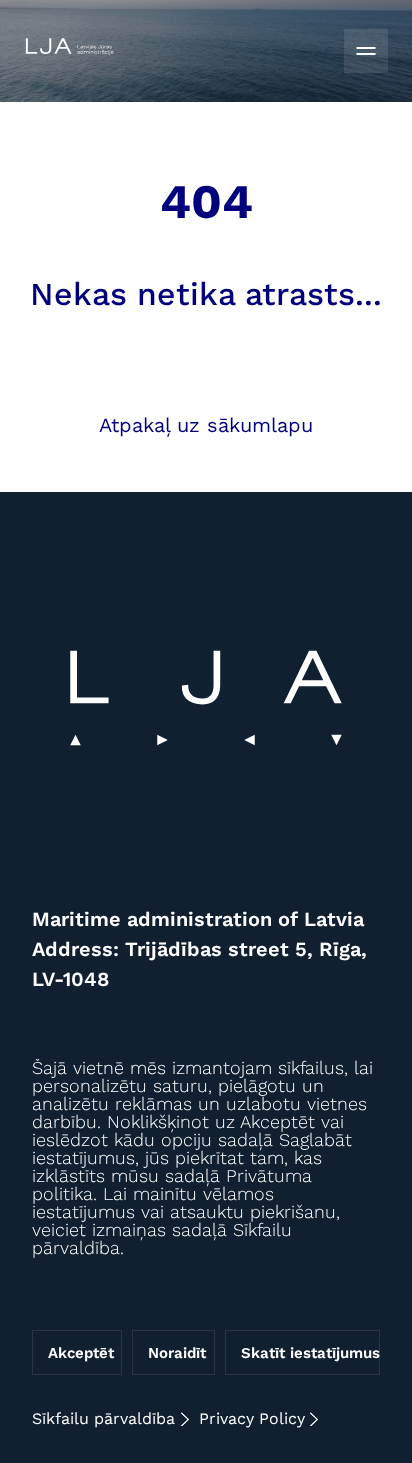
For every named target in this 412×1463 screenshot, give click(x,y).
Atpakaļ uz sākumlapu (206, 425)
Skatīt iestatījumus (310, 1353)
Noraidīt (177, 1353)
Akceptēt (81, 1353)
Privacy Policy (252, 1418)
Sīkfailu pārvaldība (103, 1418)
